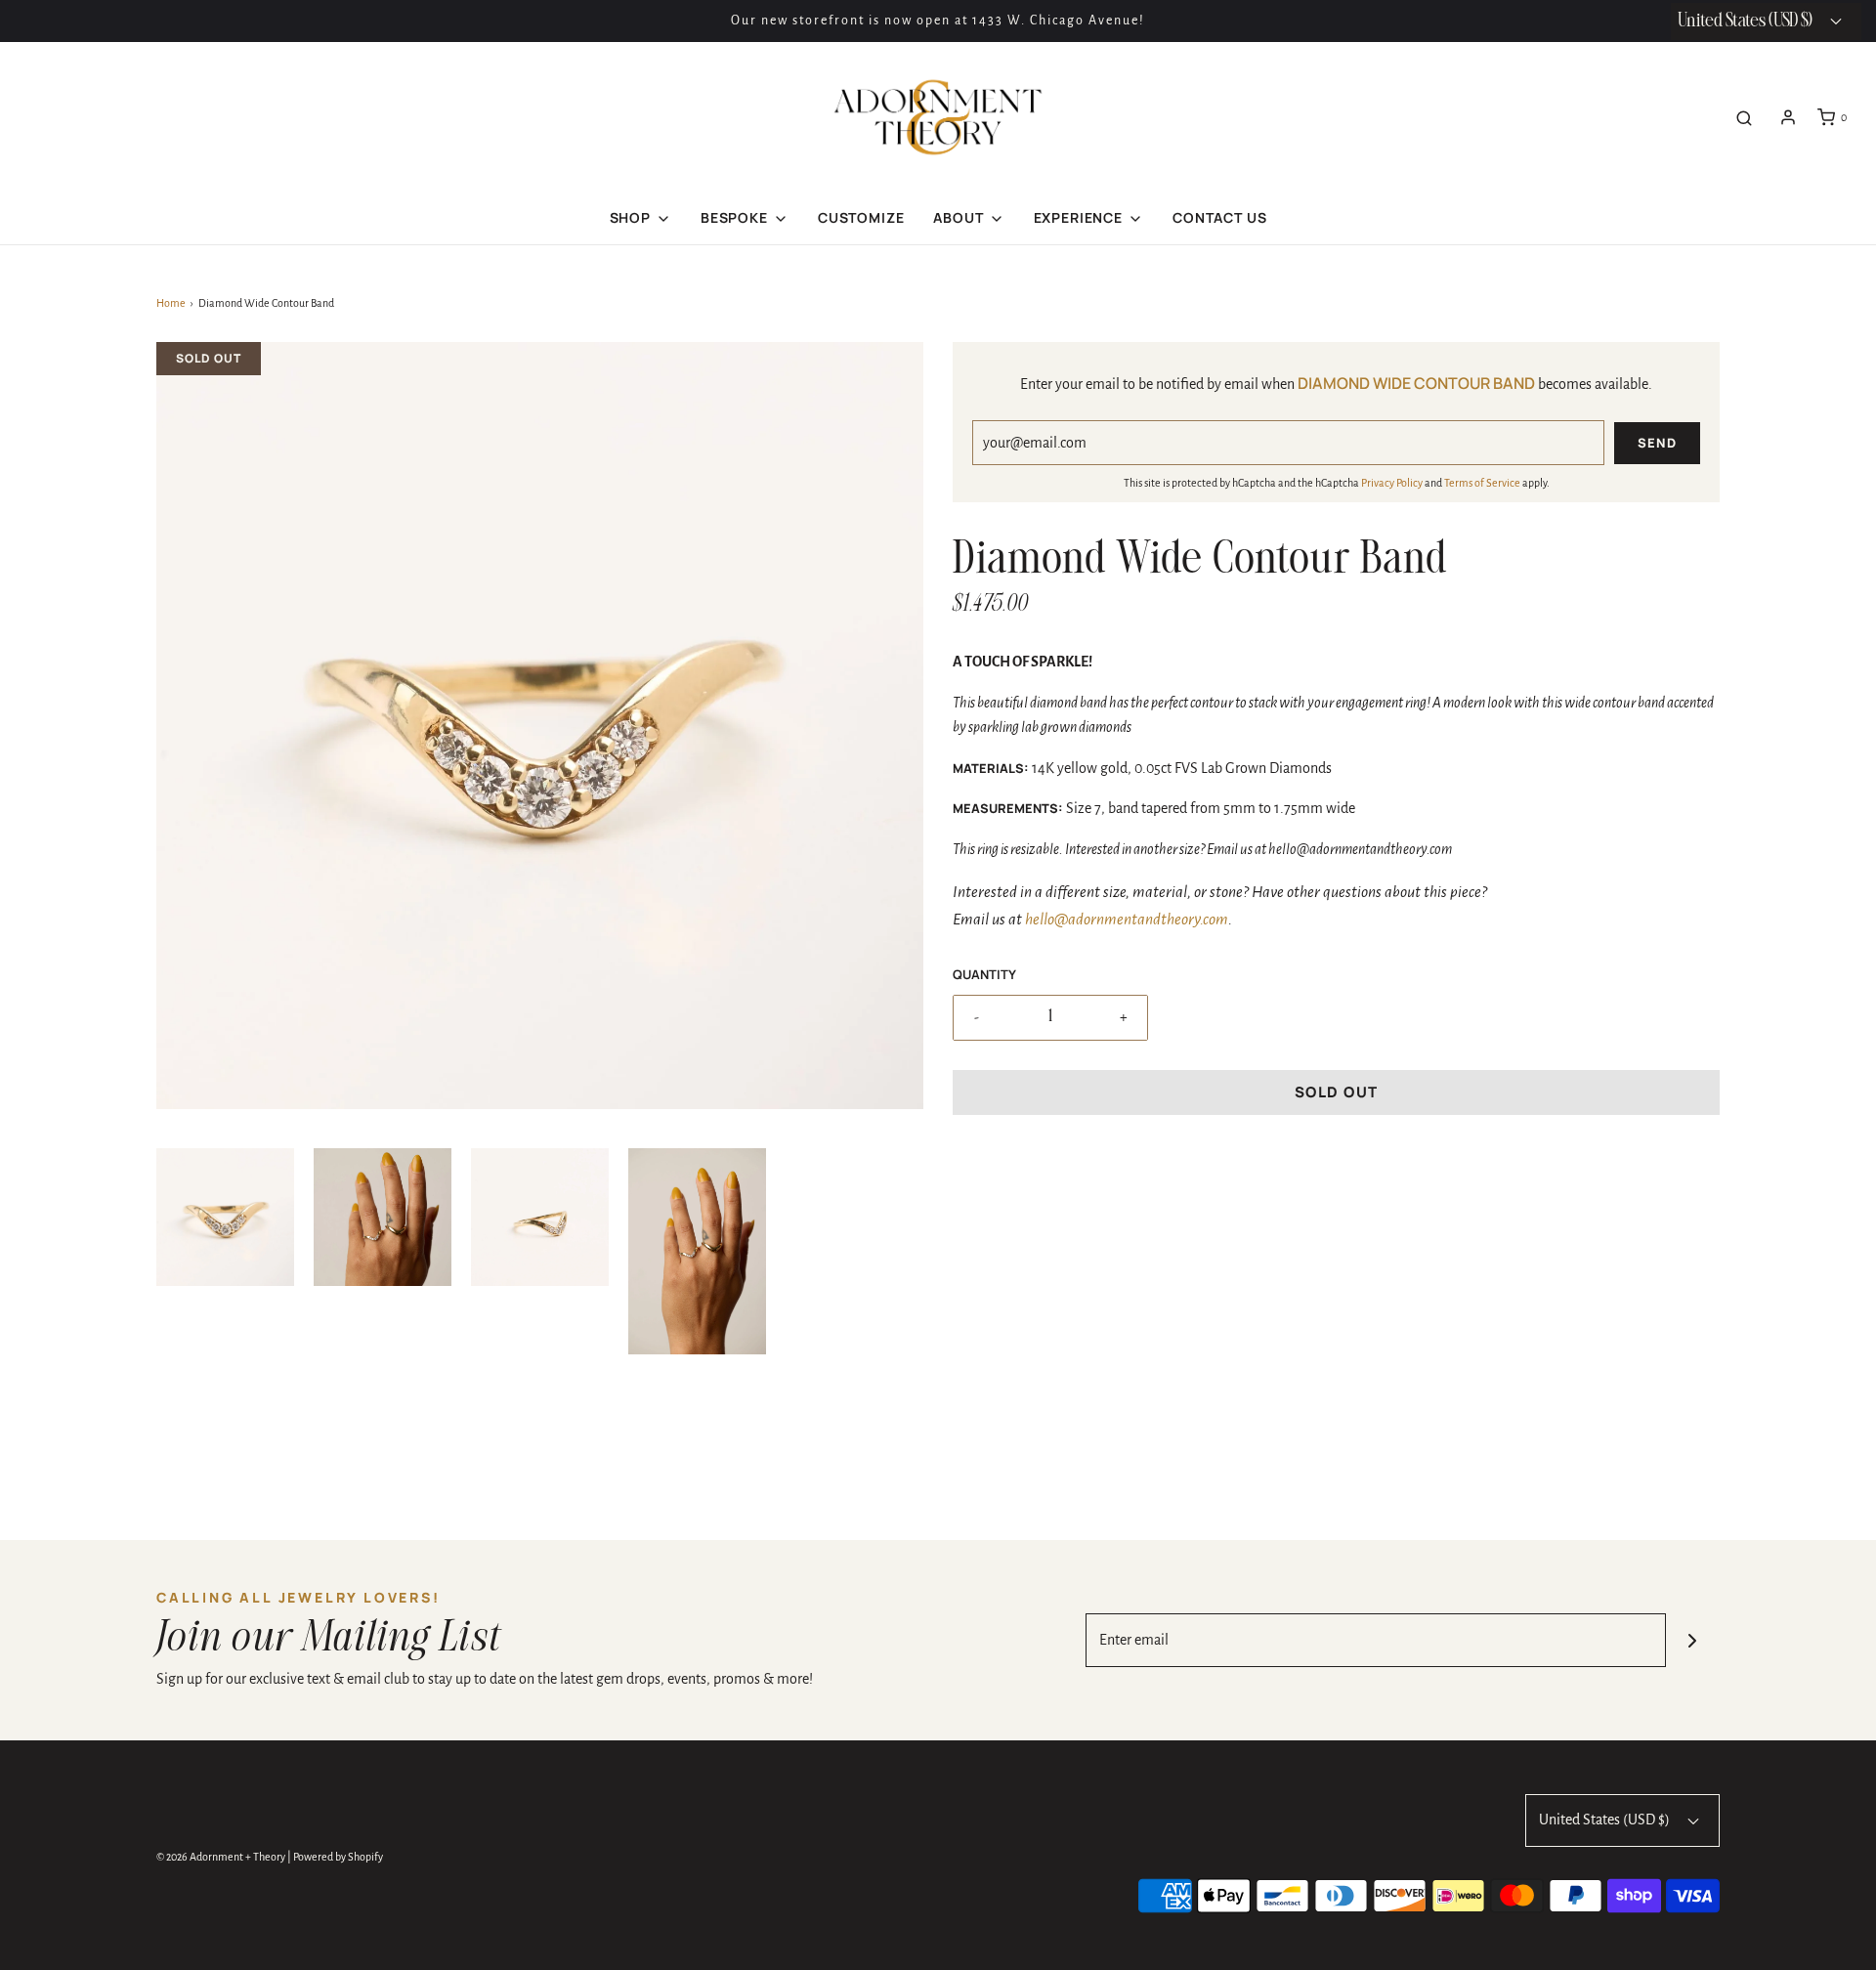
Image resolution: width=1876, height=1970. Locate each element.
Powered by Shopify (338, 1857)
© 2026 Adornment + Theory (221, 1857)
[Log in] (1788, 117)
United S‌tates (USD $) (1747, 21)
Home (171, 303)
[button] (225, 1217)
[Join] (1693, 1640)
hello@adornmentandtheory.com (1127, 920)
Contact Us (1219, 217)
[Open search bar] (1744, 118)
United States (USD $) (1606, 1820)
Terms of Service (1482, 483)
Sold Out (1337, 1092)
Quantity (984, 974)
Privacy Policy (1392, 483)
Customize (861, 217)
